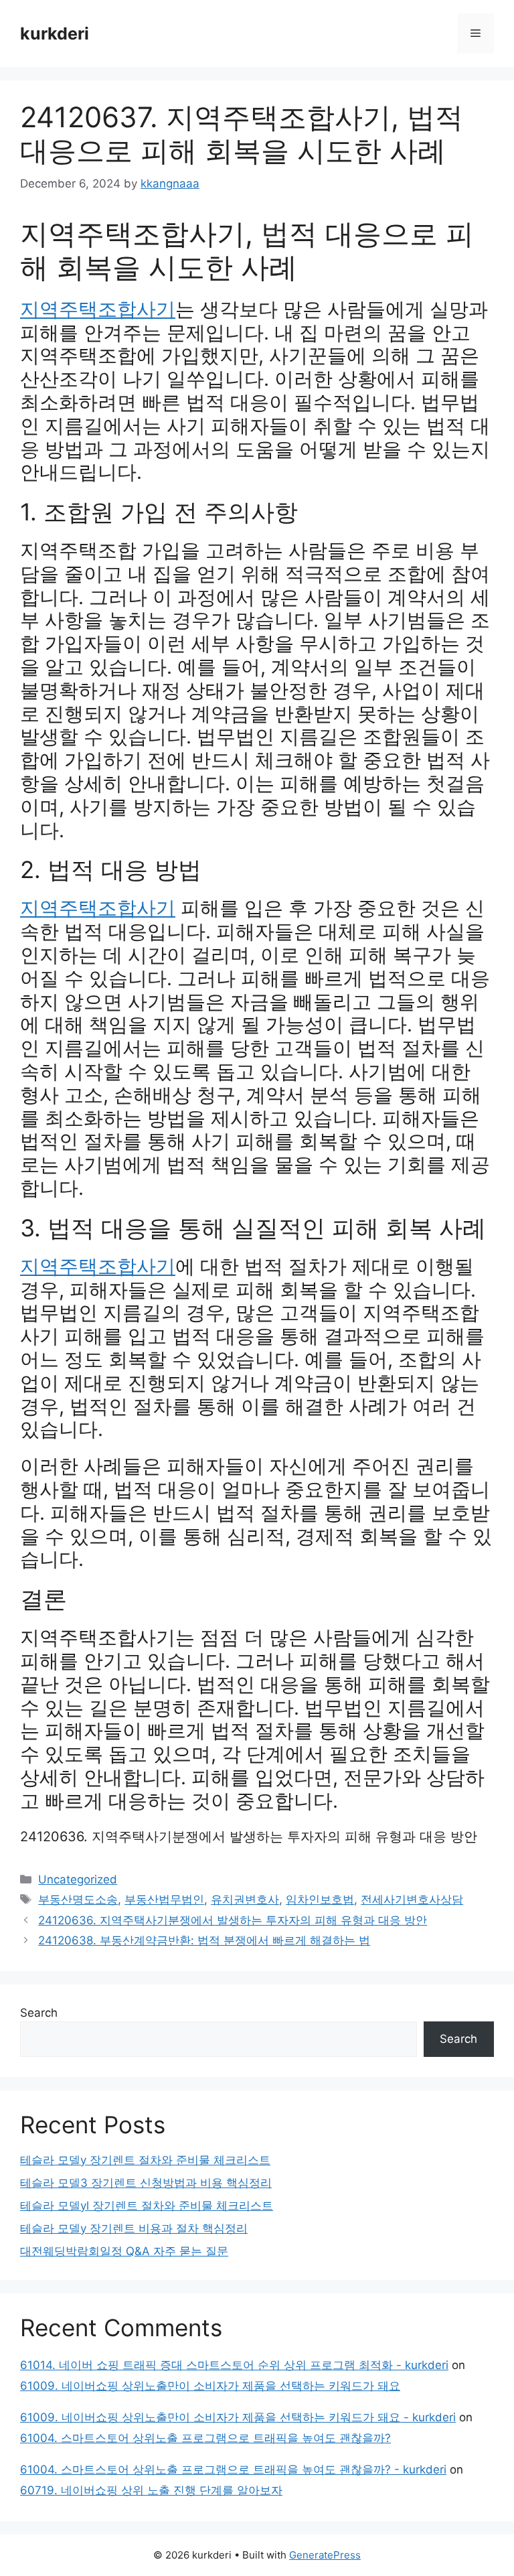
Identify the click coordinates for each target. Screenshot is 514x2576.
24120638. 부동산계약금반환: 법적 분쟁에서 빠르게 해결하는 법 (204, 1940)
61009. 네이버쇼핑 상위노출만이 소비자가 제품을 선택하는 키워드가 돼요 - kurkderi (238, 2417)
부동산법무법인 (164, 1900)
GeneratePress (325, 2555)
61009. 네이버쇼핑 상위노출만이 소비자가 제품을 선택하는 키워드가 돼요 (210, 2386)
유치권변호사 (245, 1900)
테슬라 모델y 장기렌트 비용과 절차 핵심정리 (134, 2228)
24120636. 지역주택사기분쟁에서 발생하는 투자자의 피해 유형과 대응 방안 (249, 1837)
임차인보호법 (320, 1900)
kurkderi (55, 33)
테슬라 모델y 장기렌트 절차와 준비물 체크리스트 (145, 2160)
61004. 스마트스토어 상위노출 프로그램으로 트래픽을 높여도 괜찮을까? (205, 2438)
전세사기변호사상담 (412, 1900)
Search (39, 2013)
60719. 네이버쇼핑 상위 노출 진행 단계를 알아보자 (151, 2490)
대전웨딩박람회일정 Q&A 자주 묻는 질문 (124, 2251)
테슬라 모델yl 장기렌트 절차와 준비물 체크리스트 (147, 2206)
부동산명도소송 (78, 1900)
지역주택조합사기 (98, 309)
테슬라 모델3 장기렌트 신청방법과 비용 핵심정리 (146, 2183)
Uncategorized (78, 1879)
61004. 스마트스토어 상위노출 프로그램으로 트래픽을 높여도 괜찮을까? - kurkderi (233, 2470)
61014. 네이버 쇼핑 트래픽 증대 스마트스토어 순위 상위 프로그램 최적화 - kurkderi (234, 2365)
